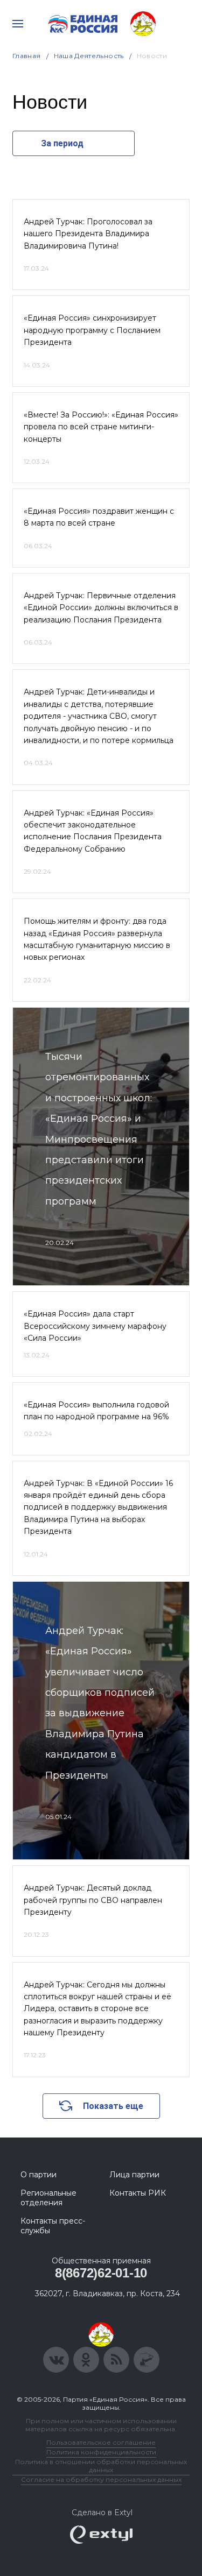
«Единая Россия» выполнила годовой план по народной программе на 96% (96, 1411)
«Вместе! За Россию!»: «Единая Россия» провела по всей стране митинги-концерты (101, 427)
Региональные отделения (48, 2198)
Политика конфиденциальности (101, 2452)
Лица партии (134, 2175)
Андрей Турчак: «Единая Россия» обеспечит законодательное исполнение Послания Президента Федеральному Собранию (93, 831)
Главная (27, 56)
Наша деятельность (89, 56)
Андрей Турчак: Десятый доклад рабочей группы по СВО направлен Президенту (93, 1900)
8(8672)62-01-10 (101, 2273)
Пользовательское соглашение (101, 2442)
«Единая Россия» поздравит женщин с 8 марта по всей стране (99, 517)
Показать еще (113, 2106)
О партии (39, 2175)
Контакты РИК (138, 2193)
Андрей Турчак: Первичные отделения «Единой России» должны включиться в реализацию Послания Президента (101, 608)
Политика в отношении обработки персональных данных (101, 2466)
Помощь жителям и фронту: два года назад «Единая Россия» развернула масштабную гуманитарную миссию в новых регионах (97, 939)
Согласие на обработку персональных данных (101, 2479)
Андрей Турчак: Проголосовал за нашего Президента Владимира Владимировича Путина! (88, 234)
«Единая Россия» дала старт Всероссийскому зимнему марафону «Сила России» (95, 1326)
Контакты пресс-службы (53, 2226)
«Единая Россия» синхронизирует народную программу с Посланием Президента (92, 330)
